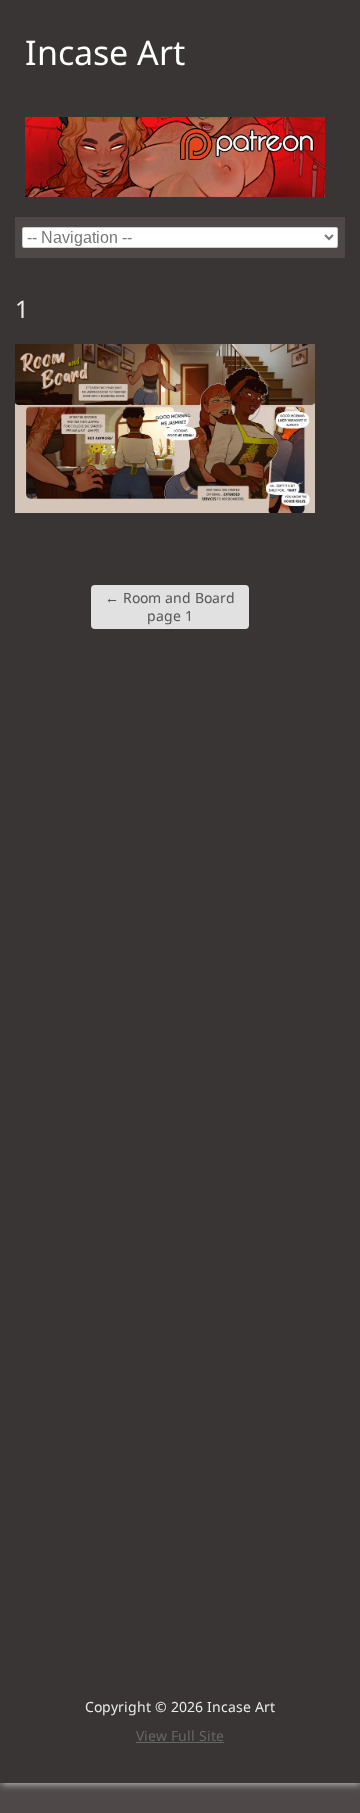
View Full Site (180, 1735)
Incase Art (105, 52)
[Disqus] (180, 909)
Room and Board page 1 (170, 606)
